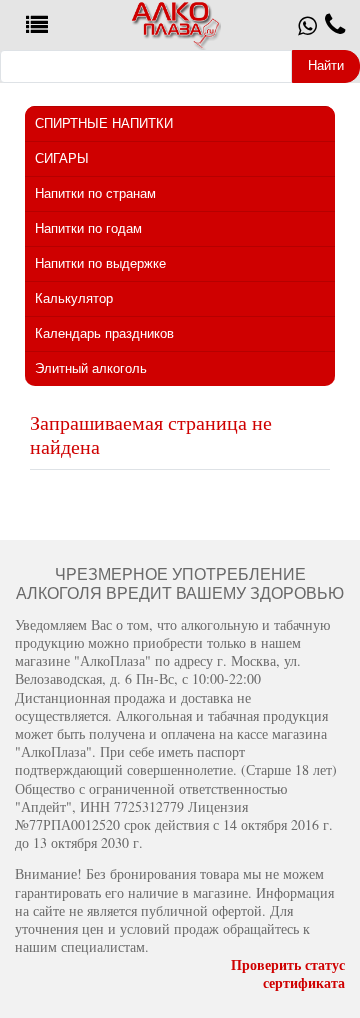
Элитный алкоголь (91, 368)
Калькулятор (74, 298)
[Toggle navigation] (37, 25)
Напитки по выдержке (100, 263)
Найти (326, 65)
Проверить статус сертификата (288, 973)
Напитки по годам (88, 228)
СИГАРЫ (62, 158)
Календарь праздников (104, 333)
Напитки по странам (95, 193)
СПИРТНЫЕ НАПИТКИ (104, 123)
